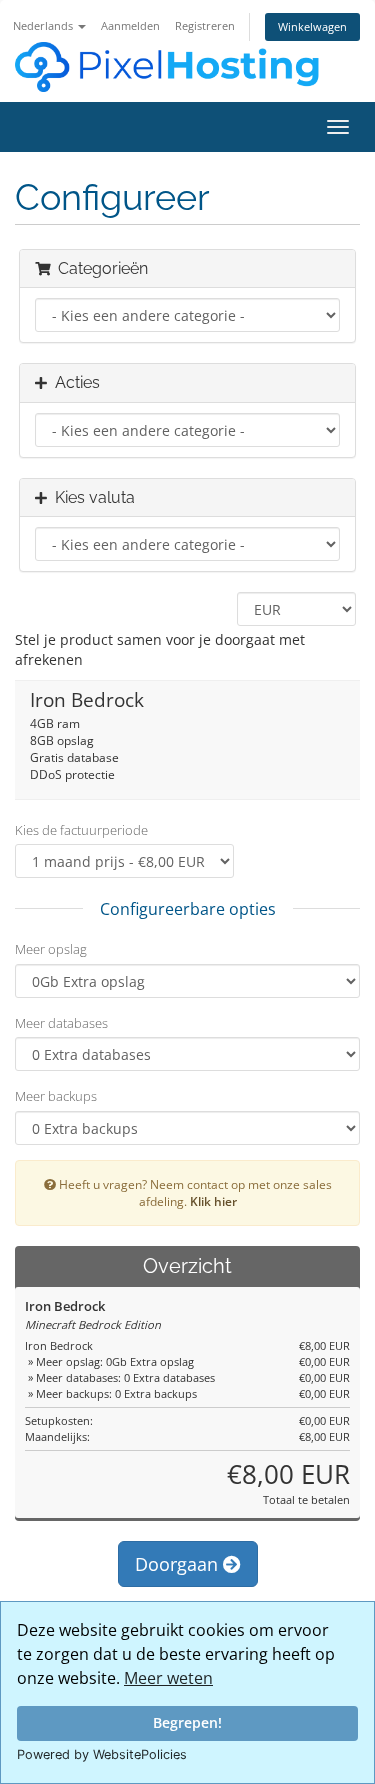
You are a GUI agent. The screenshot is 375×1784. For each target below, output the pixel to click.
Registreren (205, 25)
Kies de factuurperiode (81, 830)
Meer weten (168, 1678)
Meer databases (61, 1023)
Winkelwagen (312, 26)
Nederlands (44, 25)
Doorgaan (179, 1564)
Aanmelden (130, 25)
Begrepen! (187, 1722)
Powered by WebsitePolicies (102, 1754)
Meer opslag (51, 949)
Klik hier (213, 1201)
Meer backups (56, 1096)
